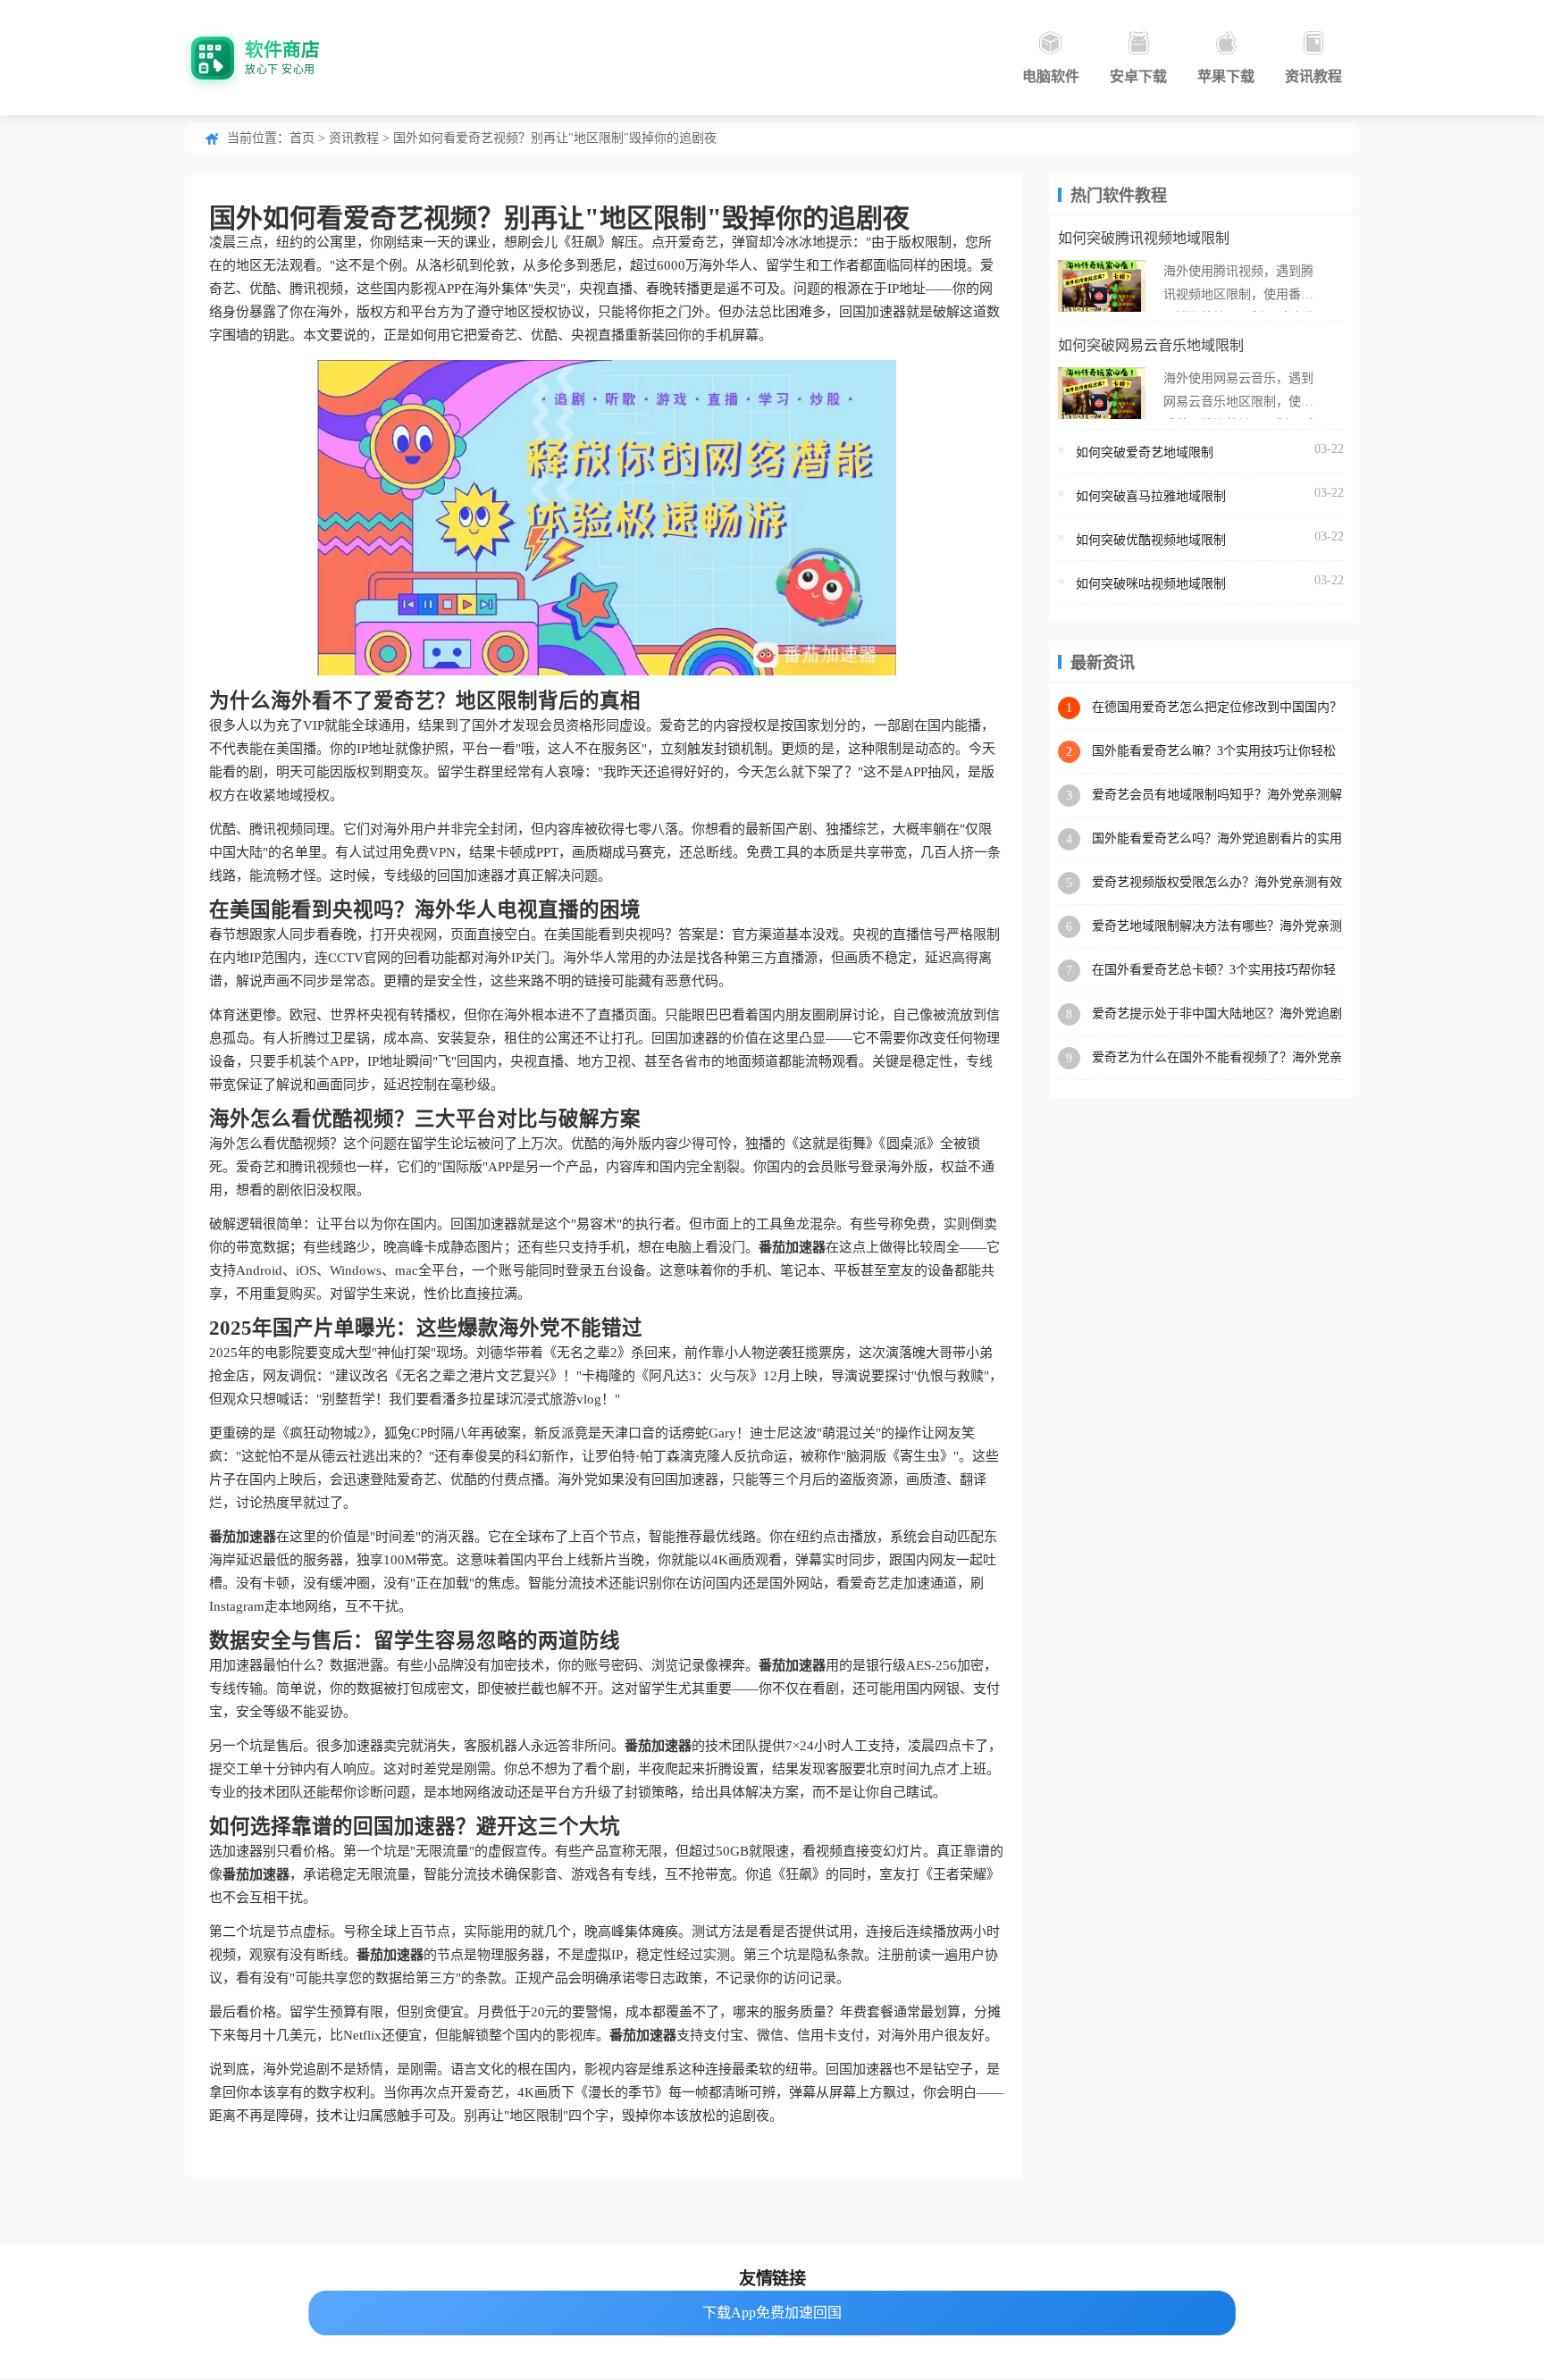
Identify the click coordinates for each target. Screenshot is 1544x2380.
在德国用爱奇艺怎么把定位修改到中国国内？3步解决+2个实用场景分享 (1217, 708)
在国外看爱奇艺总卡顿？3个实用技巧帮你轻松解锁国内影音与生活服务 (1214, 971)
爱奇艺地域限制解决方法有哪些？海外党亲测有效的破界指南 (1217, 927)
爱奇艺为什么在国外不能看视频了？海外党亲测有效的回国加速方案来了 (1217, 1058)
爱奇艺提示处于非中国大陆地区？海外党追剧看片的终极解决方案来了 (1217, 1014)
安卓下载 (1138, 76)
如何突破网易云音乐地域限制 (1151, 345)
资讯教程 (1313, 76)
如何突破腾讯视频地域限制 (1144, 238)
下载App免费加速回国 (772, 2313)
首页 (302, 138)
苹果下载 (1226, 76)
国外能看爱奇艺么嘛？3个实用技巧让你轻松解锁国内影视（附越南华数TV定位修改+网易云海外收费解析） (1217, 752)
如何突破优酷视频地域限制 (1151, 540)
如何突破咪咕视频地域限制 (1151, 584)
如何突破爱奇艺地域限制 (1145, 453)
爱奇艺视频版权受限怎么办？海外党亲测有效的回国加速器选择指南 (1217, 883)
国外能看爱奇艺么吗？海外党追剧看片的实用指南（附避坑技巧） (1217, 839)
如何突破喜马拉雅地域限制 (1151, 496)
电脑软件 (1051, 76)
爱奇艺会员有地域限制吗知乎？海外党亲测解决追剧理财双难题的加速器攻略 (1217, 796)
